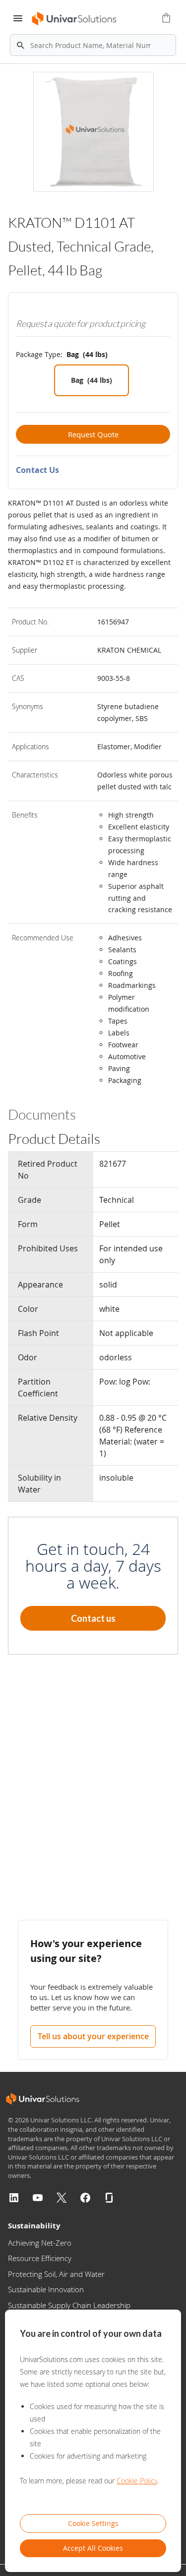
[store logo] (73, 19)
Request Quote (93, 434)
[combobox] (93, 45)
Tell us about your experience (93, 2036)
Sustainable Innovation (46, 2289)
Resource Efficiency (40, 2258)
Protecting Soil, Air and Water (56, 2274)
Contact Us (37, 470)
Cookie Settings (93, 2523)
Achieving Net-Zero (40, 2243)
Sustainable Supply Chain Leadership (69, 2305)
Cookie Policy (137, 2481)
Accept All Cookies (93, 2548)
